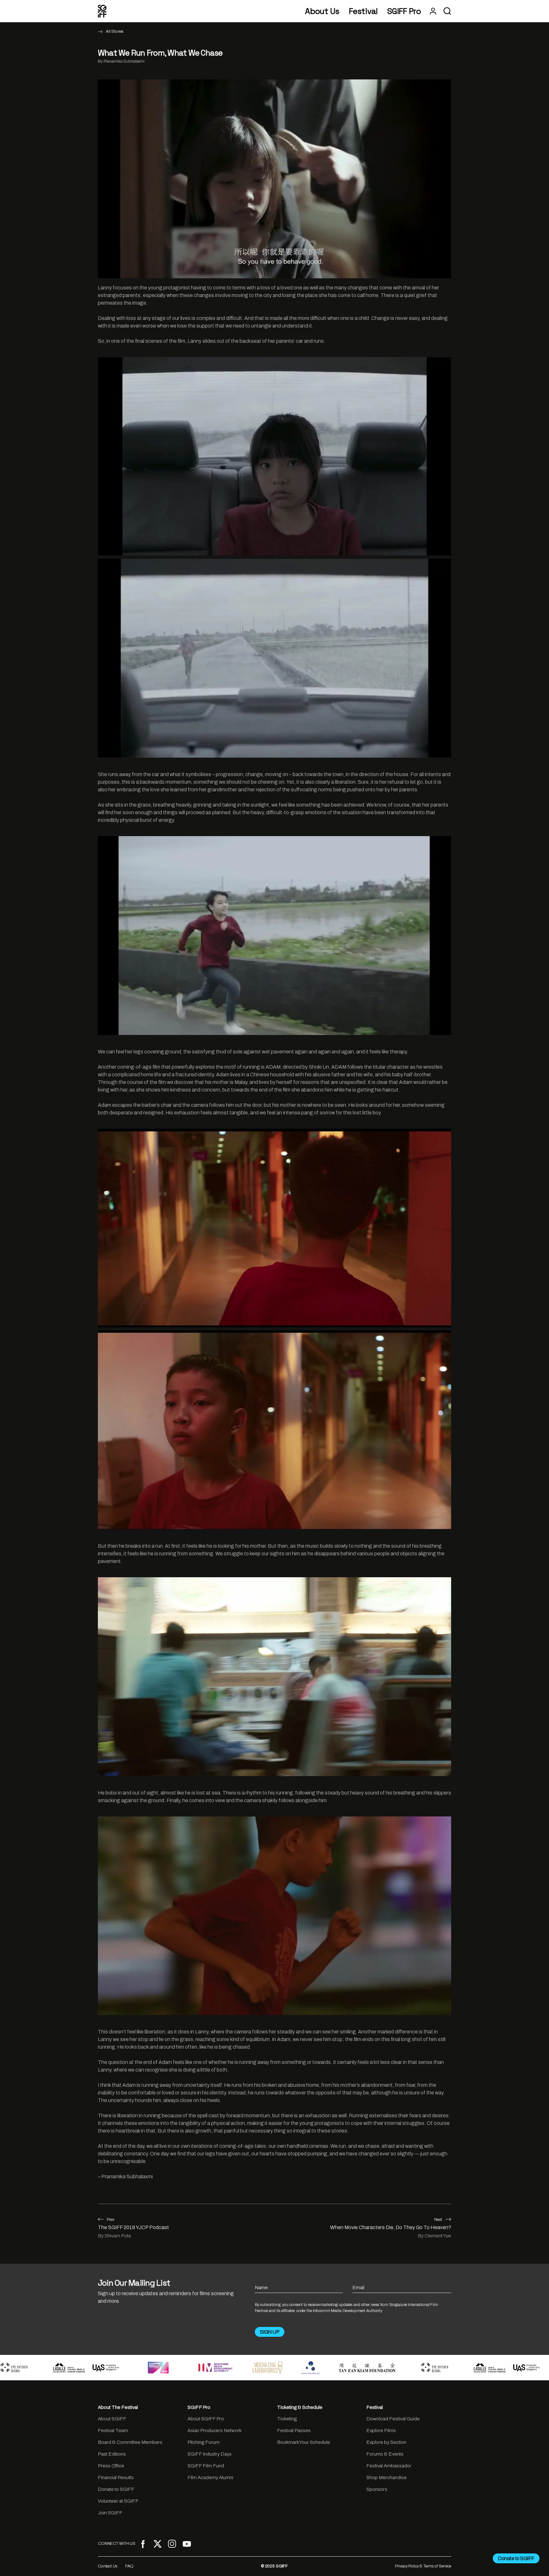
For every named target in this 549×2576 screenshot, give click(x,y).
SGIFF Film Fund (206, 2466)
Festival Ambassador (389, 2466)
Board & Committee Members (130, 2442)
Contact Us (108, 2566)
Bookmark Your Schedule (304, 2442)
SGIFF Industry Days (210, 2454)
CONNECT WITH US (117, 2544)
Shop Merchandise (386, 2478)
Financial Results (116, 2478)
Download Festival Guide (393, 2419)
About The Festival (118, 2407)
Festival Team (113, 2431)
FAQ (129, 2566)
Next (438, 2220)
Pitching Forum (203, 2442)
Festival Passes (294, 2431)
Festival (363, 11)
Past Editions (112, 2454)
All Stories (115, 31)
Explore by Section (386, 2442)
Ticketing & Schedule (300, 2407)
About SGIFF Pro (206, 2419)
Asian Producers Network (214, 2431)
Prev (111, 2220)
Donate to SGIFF (116, 2489)
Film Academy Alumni (210, 2478)
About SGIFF (112, 2419)
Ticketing (287, 2419)
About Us (322, 11)
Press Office (111, 2466)
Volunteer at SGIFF (118, 2501)
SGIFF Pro (404, 11)
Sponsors (377, 2489)
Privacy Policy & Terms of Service (423, 2566)
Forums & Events (385, 2454)
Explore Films (381, 2431)
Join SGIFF (110, 2513)
